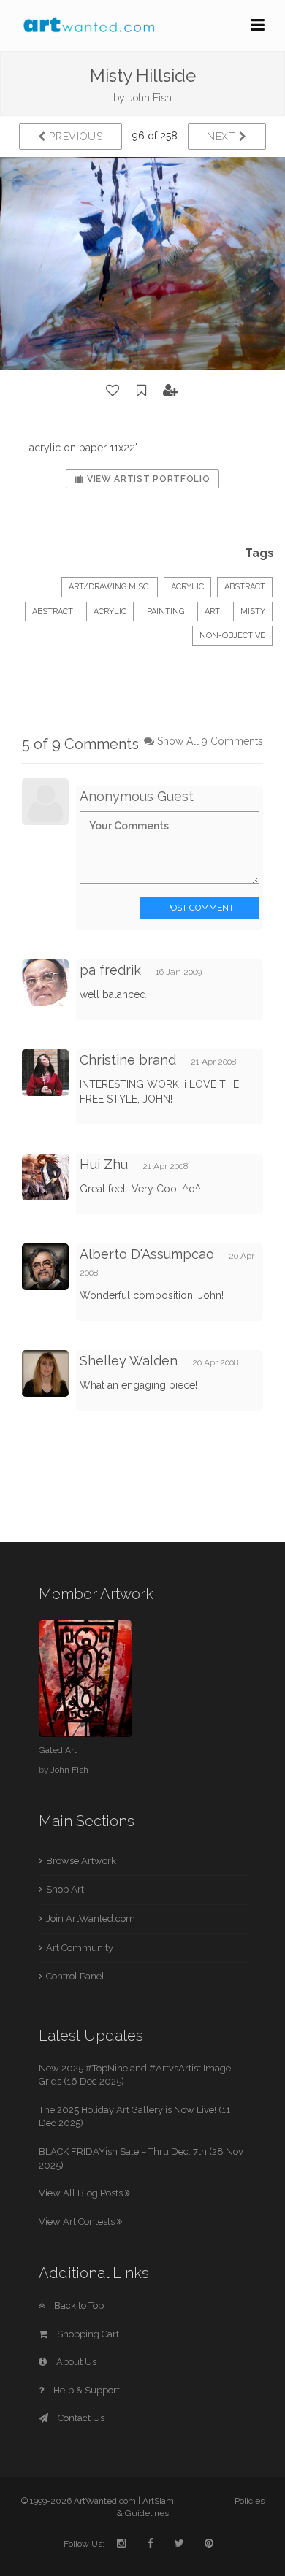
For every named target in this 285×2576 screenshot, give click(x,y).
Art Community (80, 1948)
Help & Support (85, 2390)
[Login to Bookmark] (142, 391)
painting (166, 612)
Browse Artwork (81, 1861)
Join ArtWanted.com (91, 1918)
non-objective (232, 636)
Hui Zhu (104, 1164)
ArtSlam (158, 2501)
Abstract (245, 587)
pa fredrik (110, 970)
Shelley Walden (129, 1361)
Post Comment (200, 908)
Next (223, 137)
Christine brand (128, 1060)
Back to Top (78, 2305)
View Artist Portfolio (147, 479)
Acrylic (187, 587)
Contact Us (80, 2418)
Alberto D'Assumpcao (147, 1254)
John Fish (150, 98)
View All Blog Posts (82, 2193)
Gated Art (58, 1750)
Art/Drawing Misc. (110, 587)
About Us (75, 2362)
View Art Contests (78, 2222)
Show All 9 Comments (210, 741)
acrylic (110, 612)
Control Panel (75, 1976)
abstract (53, 612)
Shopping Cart (87, 2334)
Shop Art (65, 1889)
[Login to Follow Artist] (171, 391)
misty (253, 612)
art (212, 612)
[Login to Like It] (113, 391)
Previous (75, 137)
